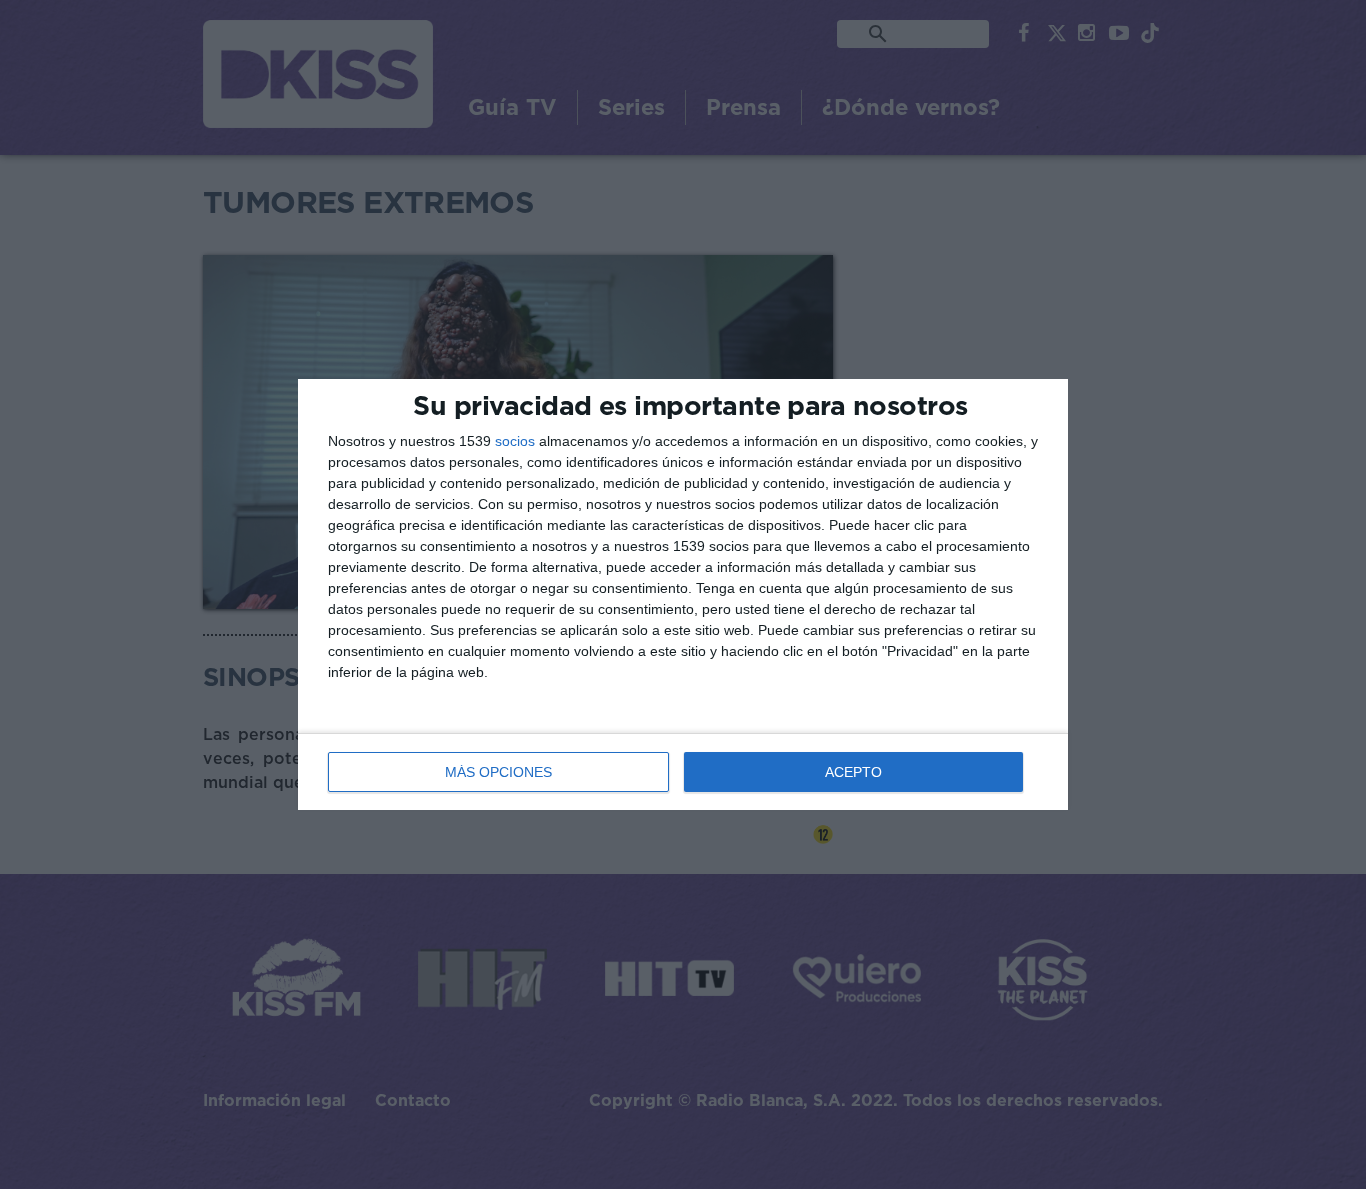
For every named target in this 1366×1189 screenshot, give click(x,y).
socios (515, 441)
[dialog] (683, 594)
